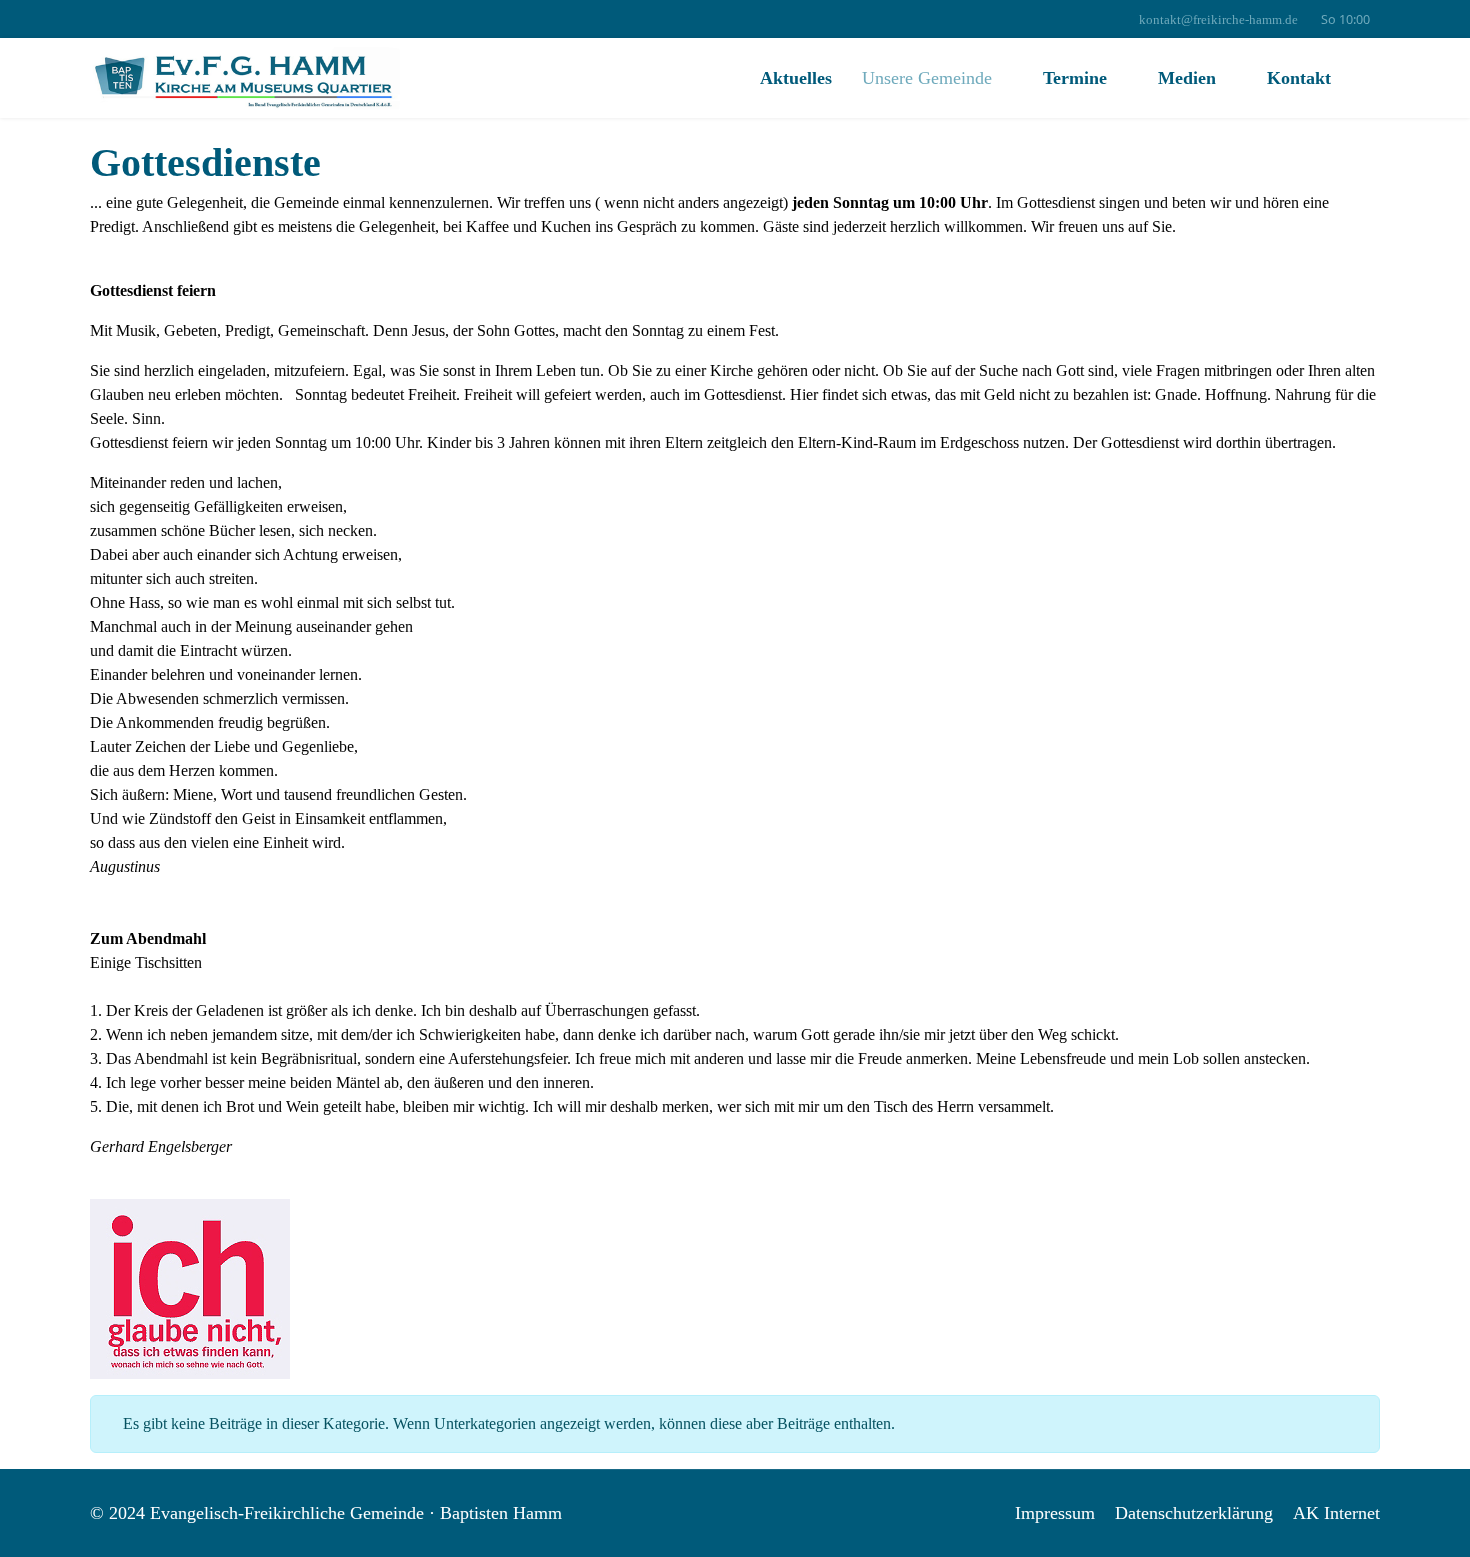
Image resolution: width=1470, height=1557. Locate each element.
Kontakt (1299, 78)
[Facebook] (95, 19)
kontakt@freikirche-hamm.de (1218, 20)
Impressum (1055, 1513)
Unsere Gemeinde (927, 78)
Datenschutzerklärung (1194, 1513)
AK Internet (1336, 1513)
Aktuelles (796, 78)
